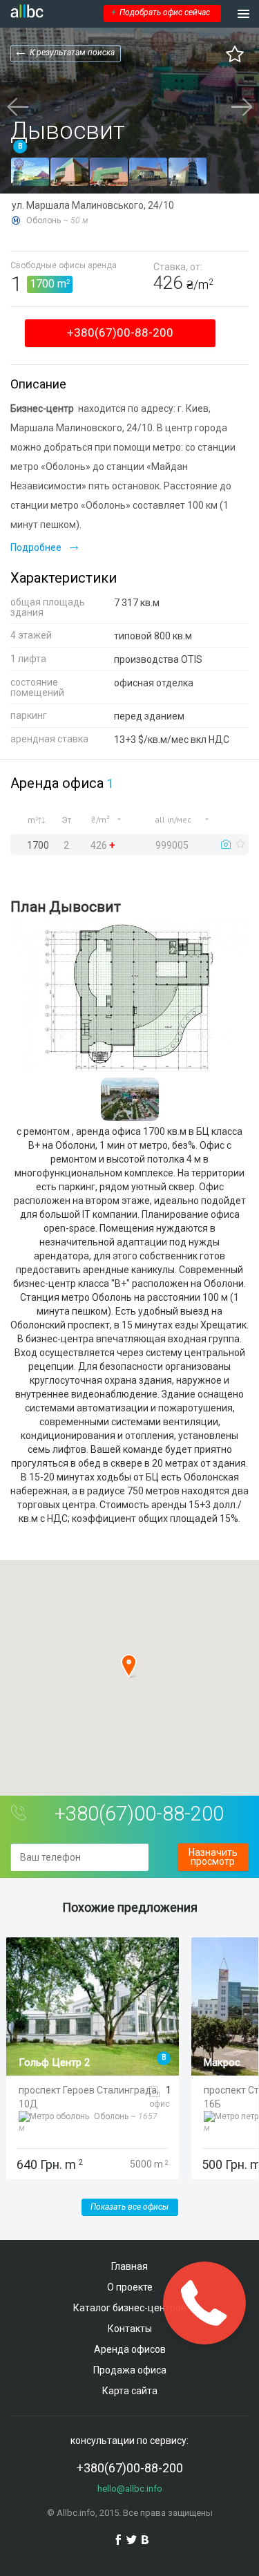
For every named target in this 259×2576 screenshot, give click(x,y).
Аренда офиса (57, 783)
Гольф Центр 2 (54, 2062)
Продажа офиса (130, 2370)
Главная (129, 2266)
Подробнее (36, 547)
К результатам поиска (72, 53)
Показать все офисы (129, 2207)
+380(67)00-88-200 (120, 332)
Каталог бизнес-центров (130, 2308)
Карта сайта (130, 2391)
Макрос (222, 2062)
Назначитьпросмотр (213, 1857)
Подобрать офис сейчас (161, 12)
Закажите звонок (205, 2303)
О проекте (130, 2287)
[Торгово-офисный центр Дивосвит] (30, 172)
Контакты (130, 2329)
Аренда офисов (130, 2349)
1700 (42, 284)
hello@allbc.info (130, 2489)
